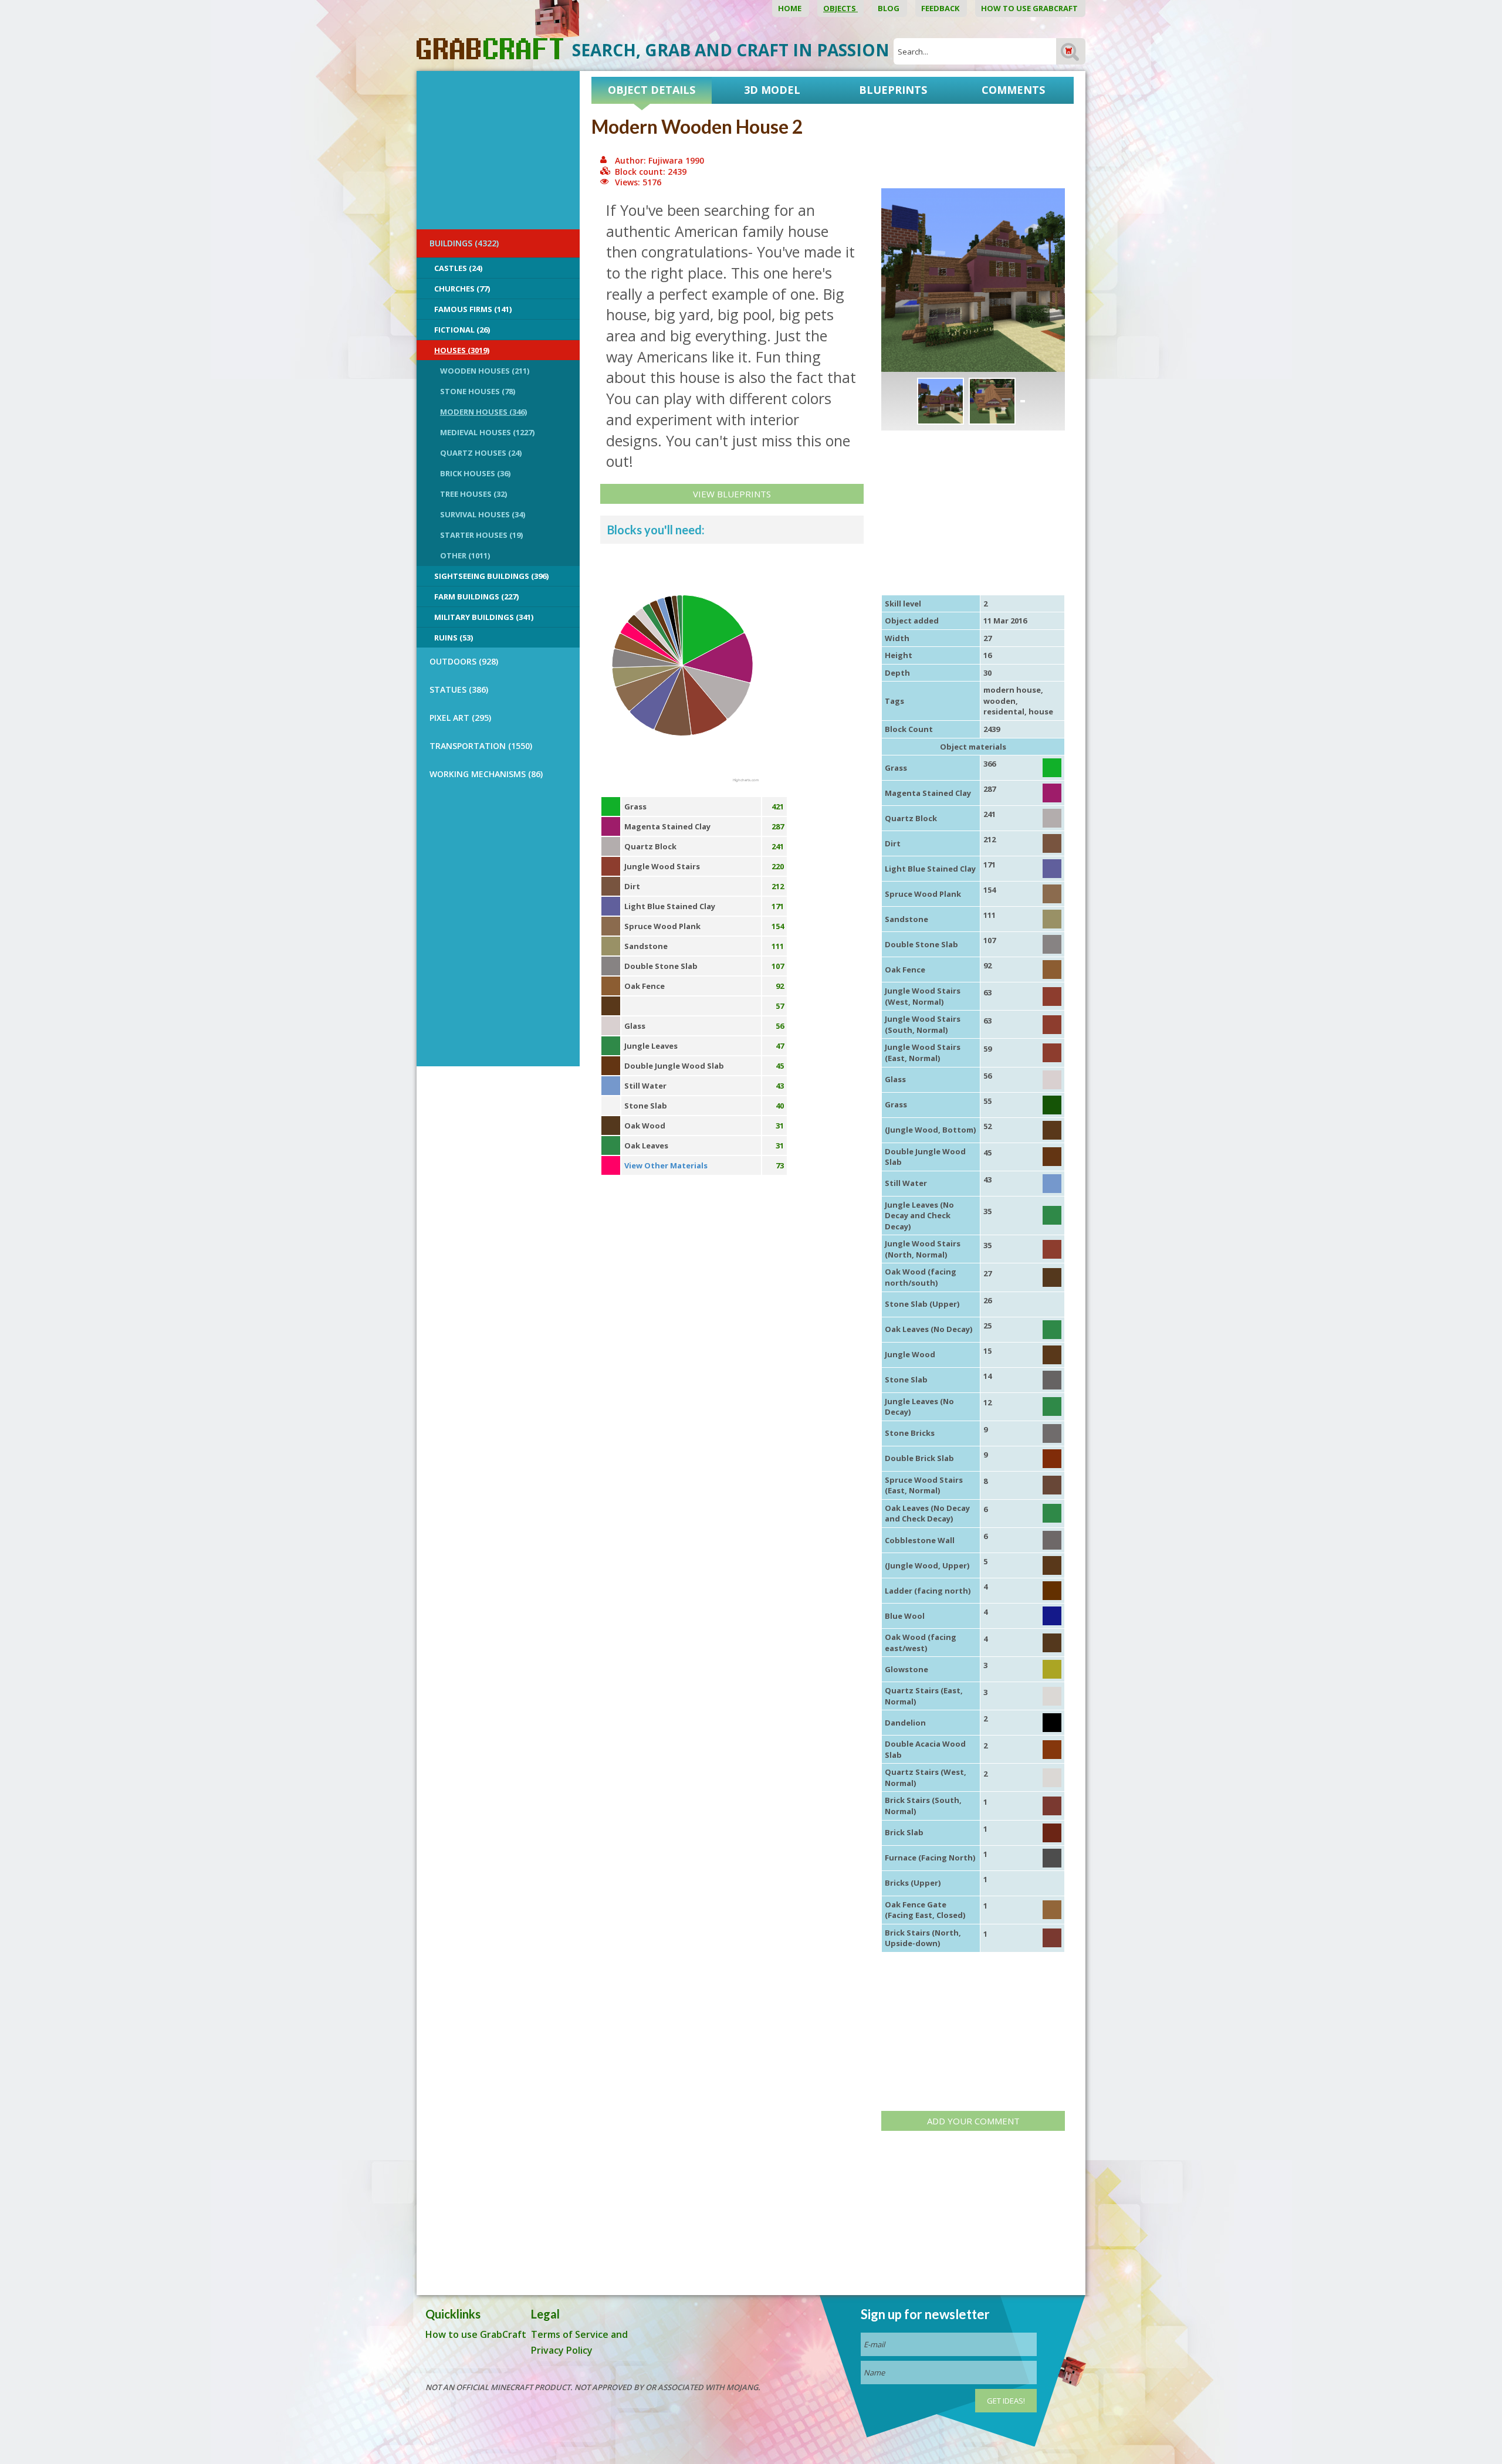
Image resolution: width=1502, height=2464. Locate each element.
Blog (889, 8)
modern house (1012, 690)
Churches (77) (462, 289)
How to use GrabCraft (1030, 8)
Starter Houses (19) (481, 535)
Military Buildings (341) (484, 617)
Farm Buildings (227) (476, 596)
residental (1004, 711)
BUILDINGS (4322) (464, 243)
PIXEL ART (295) (460, 718)
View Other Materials (666, 1165)
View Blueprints (732, 494)
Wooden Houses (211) (485, 371)
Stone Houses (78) (478, 391)
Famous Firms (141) (473, 309)
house (1041, 711)
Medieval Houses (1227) (487, 432)
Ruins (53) (454, 638)
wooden (999, 701)
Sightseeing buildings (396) (491, 576)
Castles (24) (458, 268)
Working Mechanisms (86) (486, 774)
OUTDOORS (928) (464, 661)
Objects (840, 8)
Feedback (941, 8)
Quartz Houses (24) (481, 453)
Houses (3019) (462, 350)
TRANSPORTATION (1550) (481, 746)
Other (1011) (465, 555)
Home (791, 8)
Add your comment (973, 2121)
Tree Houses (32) (473, 494)
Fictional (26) (462, 330)
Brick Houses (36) (475, 473)
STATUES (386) (459, 689)
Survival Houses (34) (483, 514)
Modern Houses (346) (483, 412)
